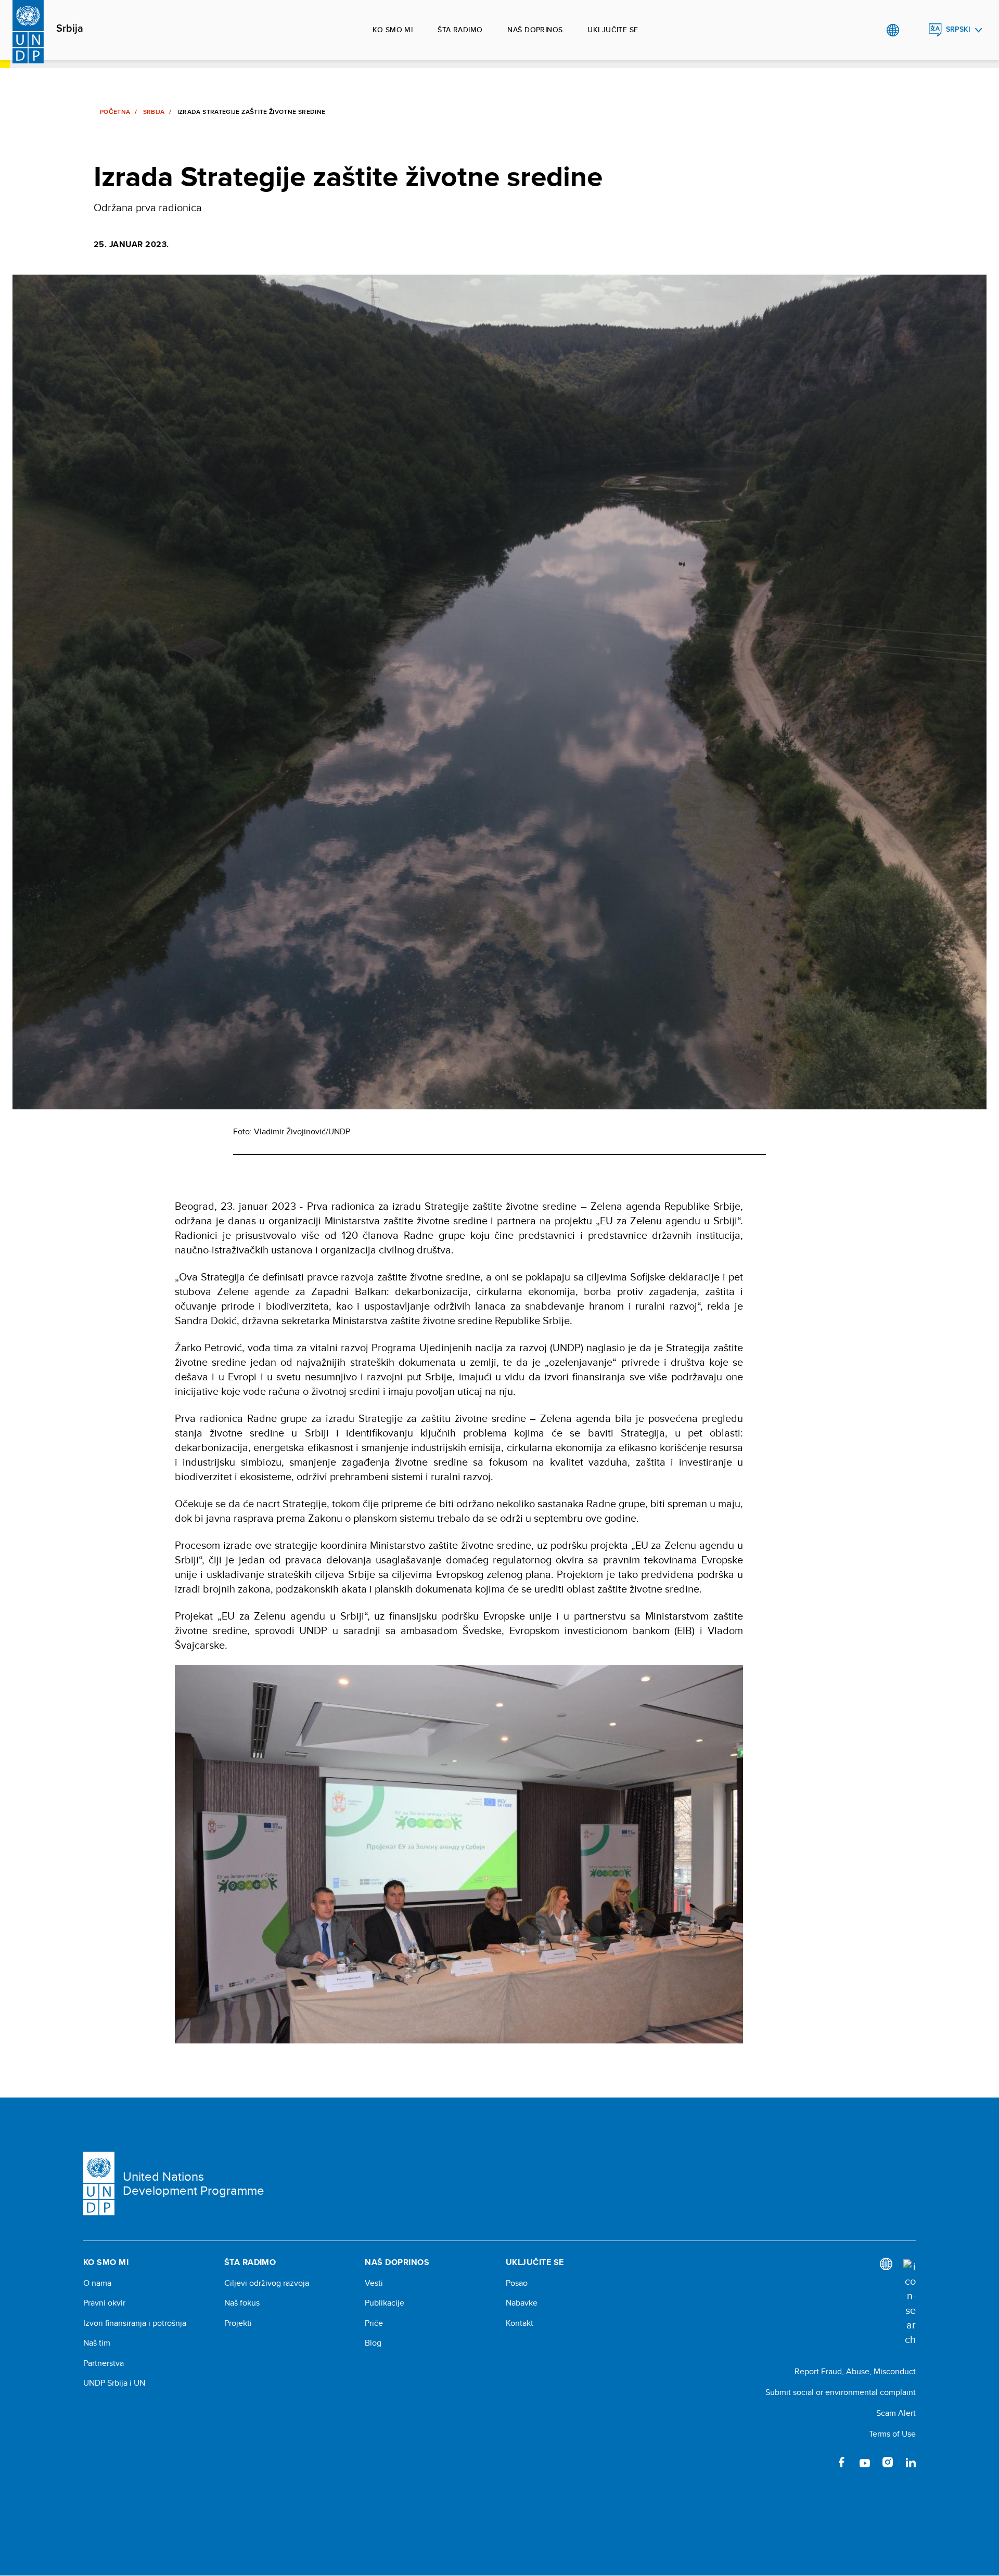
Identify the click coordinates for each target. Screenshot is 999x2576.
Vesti (374, 2283)
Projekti (238, 2323)
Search (914, 30)
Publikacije (385, 2303)
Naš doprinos (535, 30)
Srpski (958, 29)
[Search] (910, 2303)
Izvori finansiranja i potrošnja (135, 2323)
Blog (373, 2343)
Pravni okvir (104, 2303)
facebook (842, 2462)
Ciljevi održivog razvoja (267, 2283)
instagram (888, 2462)
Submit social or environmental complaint (841, 2392)
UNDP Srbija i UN (114, 2383)
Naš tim (97, 2343)
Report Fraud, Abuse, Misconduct (855, 2371)
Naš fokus (242, 2303)
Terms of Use (892, 2434)
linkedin (911, 2462)
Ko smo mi (393, 30)
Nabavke (522, 2303)
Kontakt (520, 2323)
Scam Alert (896, 2413)
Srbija (70, 29)
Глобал (893, 30)
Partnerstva (104, 2363)
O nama (97, 2283)
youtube (865, 2462)
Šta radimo (460, 30)
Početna (115, 112)
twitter (819, 2462)
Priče (374, 2323)
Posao (517, 2283)
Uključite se (613, 30)
